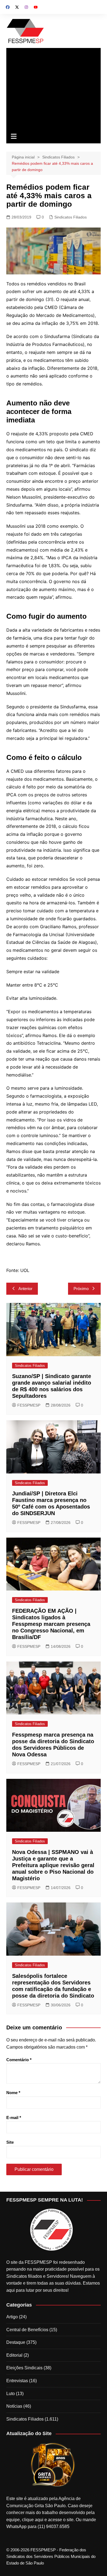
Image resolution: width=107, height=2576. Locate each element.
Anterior (25, 1289)
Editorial (14, 2355)
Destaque (16, 2342)
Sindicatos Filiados (71, 217)
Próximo (81, 1289)
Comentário (19, 2060)
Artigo (12, 2317)
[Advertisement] (54, 89)
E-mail (14, 2118)
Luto (11, 2394)
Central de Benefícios (27, 2330)
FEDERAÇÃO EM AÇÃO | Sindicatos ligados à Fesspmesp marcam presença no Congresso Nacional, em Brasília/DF (51, 1624)
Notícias (14, 2406)
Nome (13, 2093)
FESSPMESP (29, 1405)
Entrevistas (17, 2381)
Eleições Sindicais (24, 2368)
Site (10, 2142)
